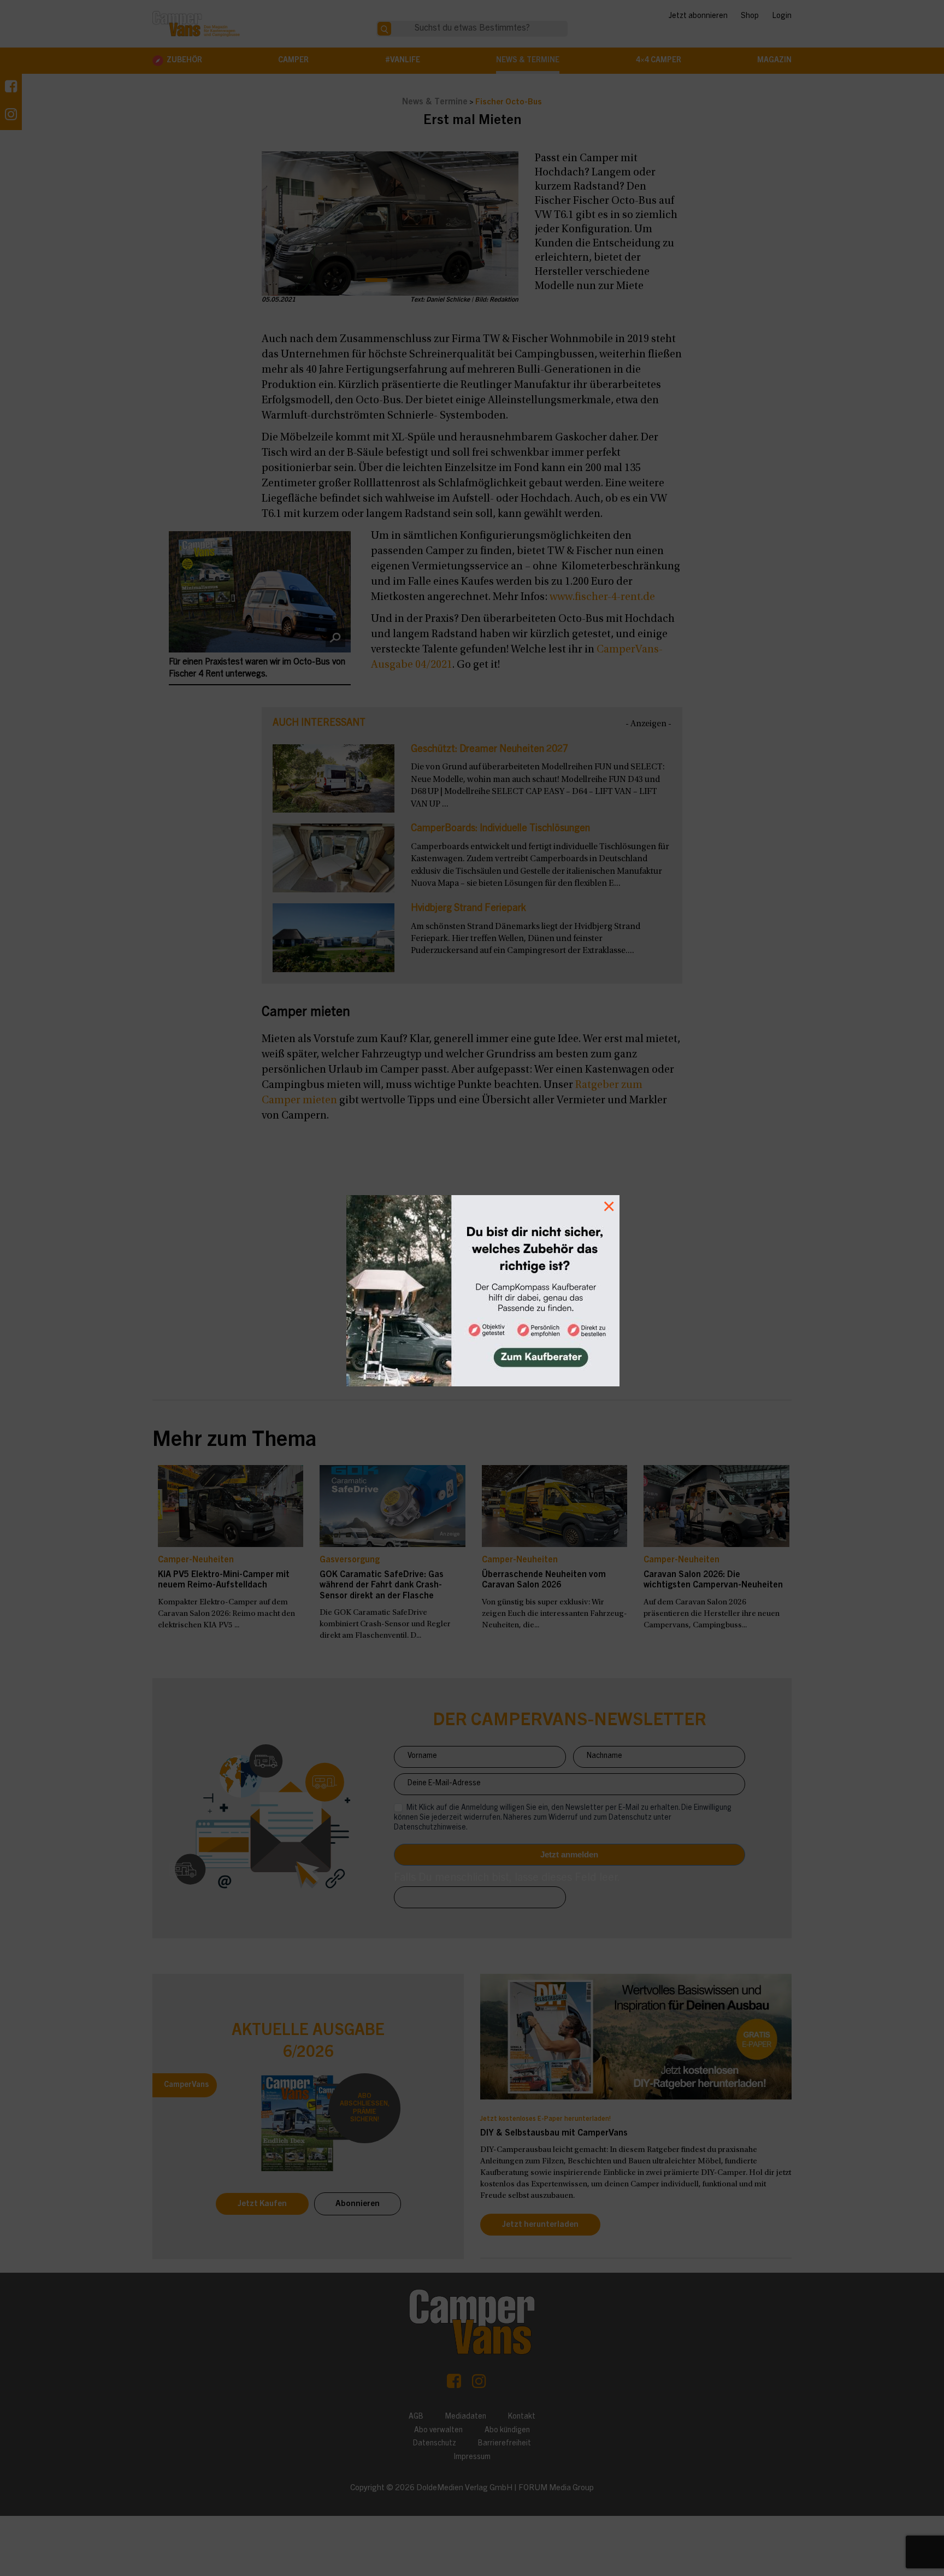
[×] (472, 1288)
